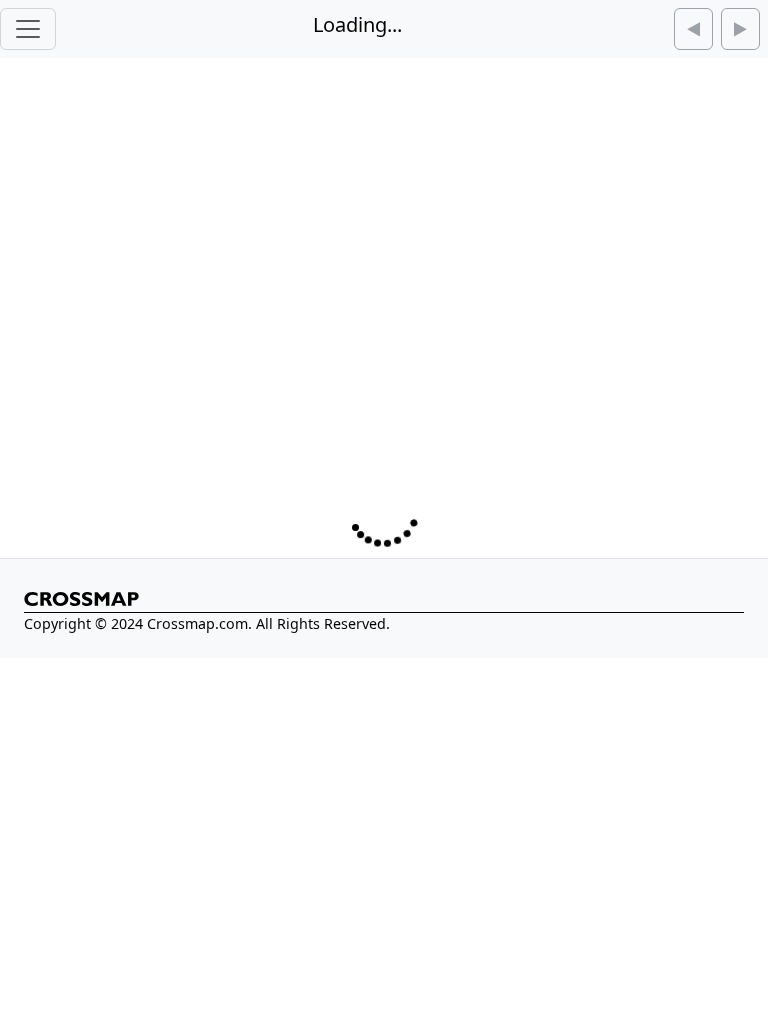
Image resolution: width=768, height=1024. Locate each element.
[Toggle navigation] (28, 29)
